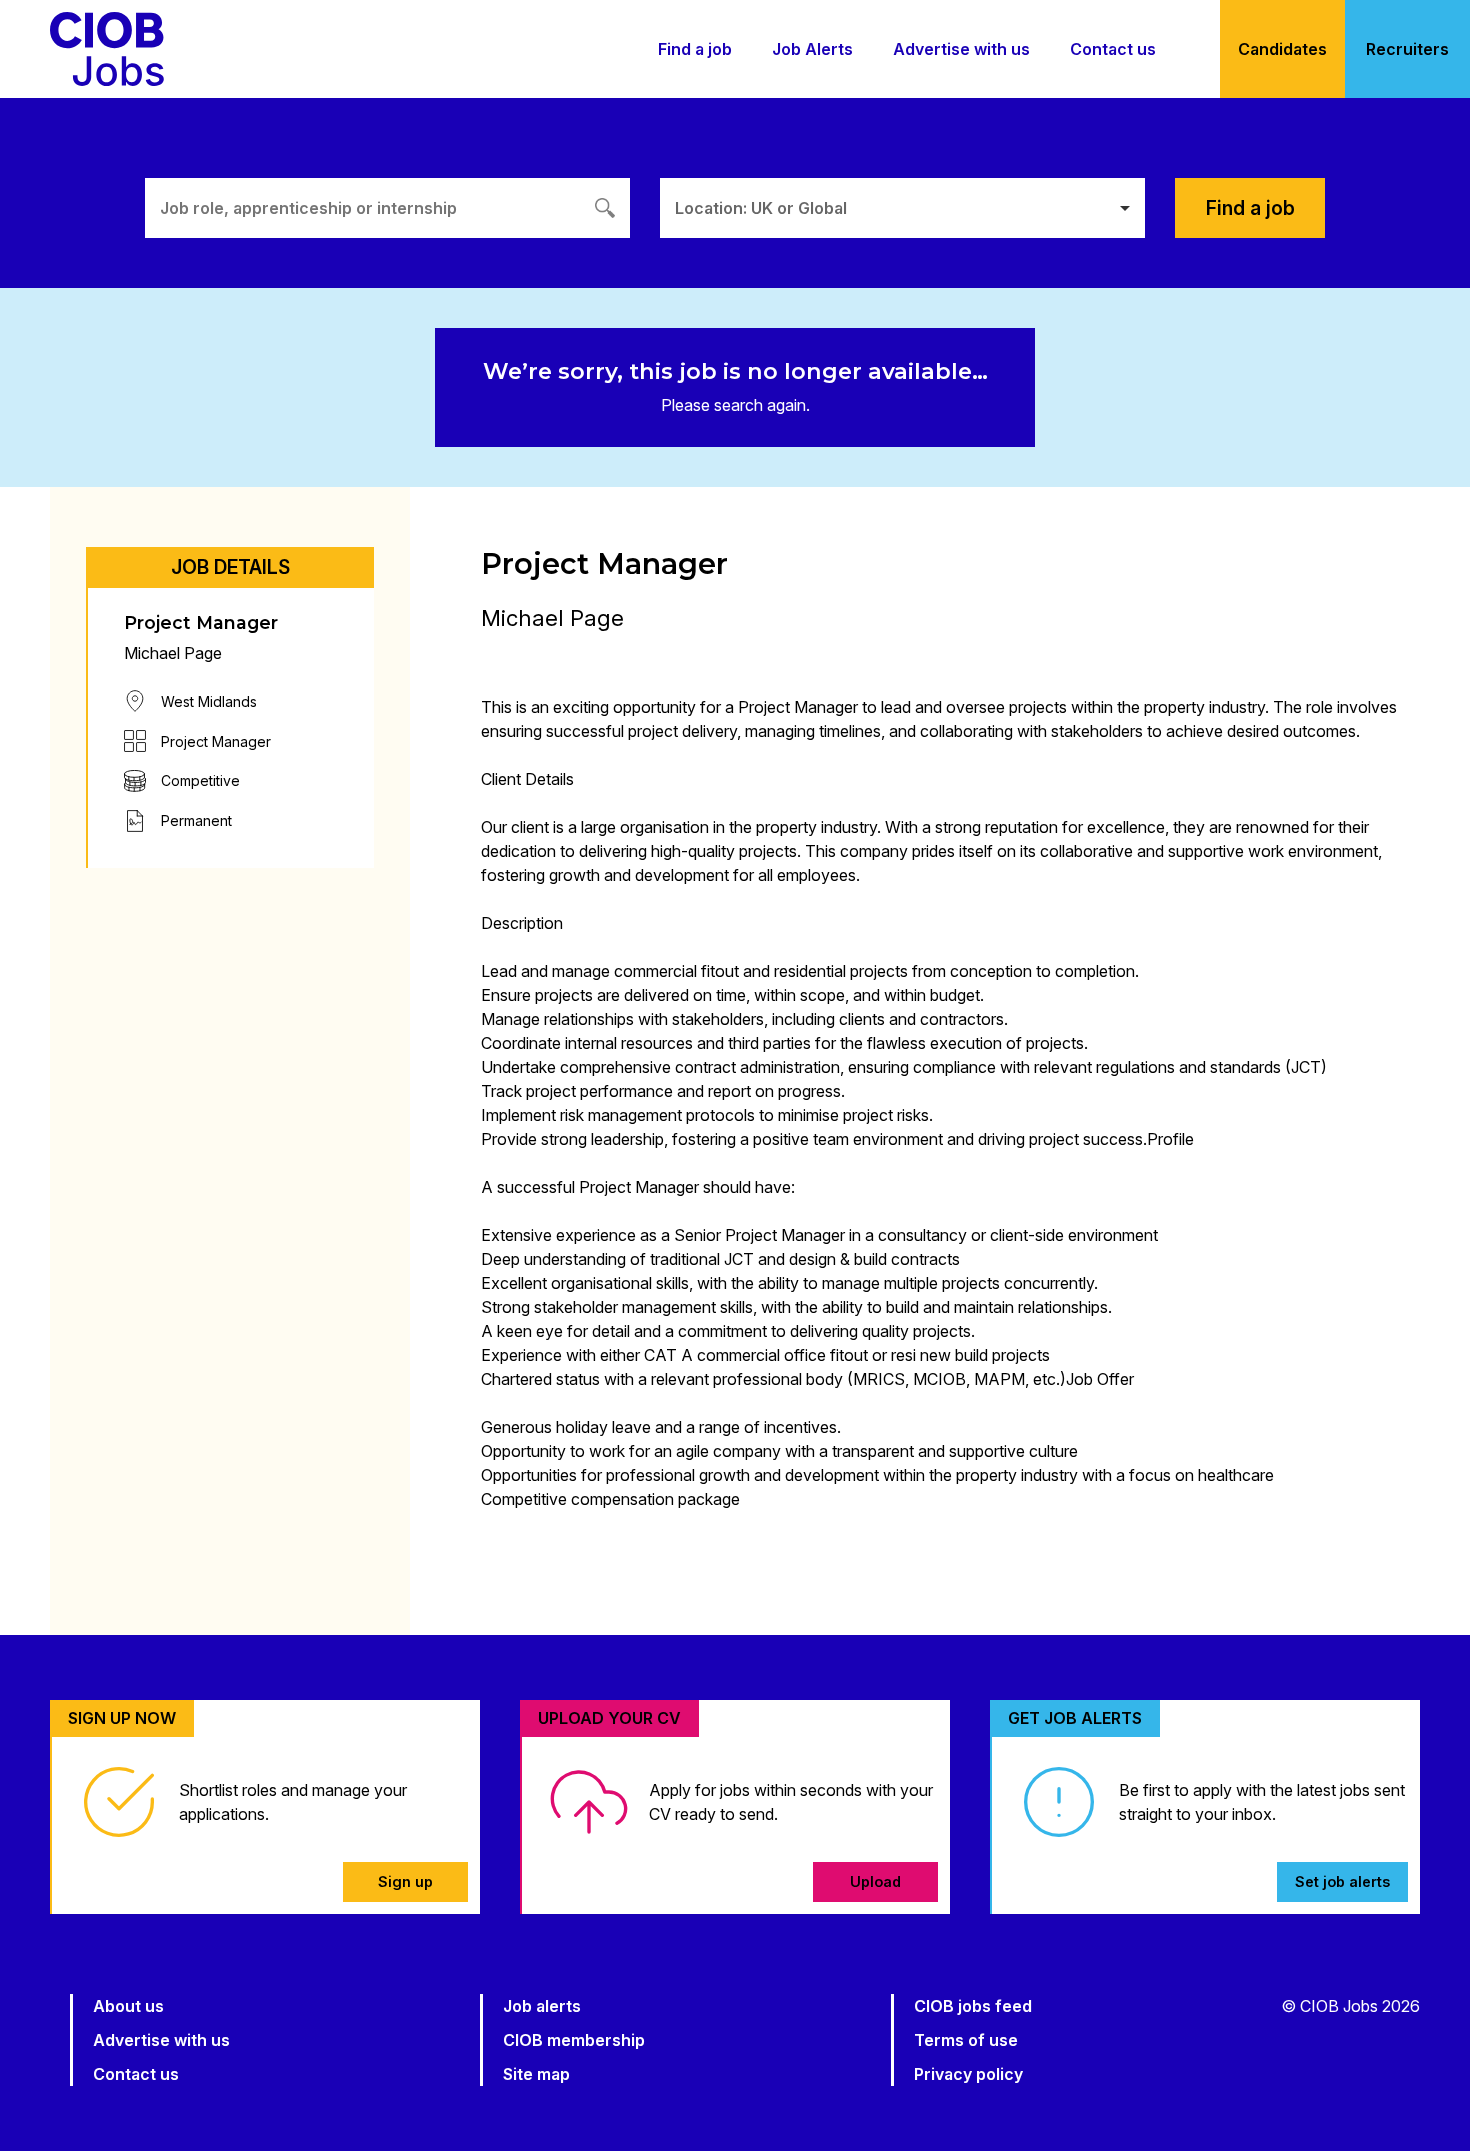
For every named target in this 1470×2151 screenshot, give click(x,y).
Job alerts (542, 2006)
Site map (536, 2074)
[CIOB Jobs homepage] (107, 49)
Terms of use (966, 2040)
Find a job (695, 49)
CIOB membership (574, 2040)
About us (128, 2006)
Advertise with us (961, 49)
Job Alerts (812, 49)
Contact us (1113, 49)
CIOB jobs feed (973, 2006)
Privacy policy (968, 2074)
